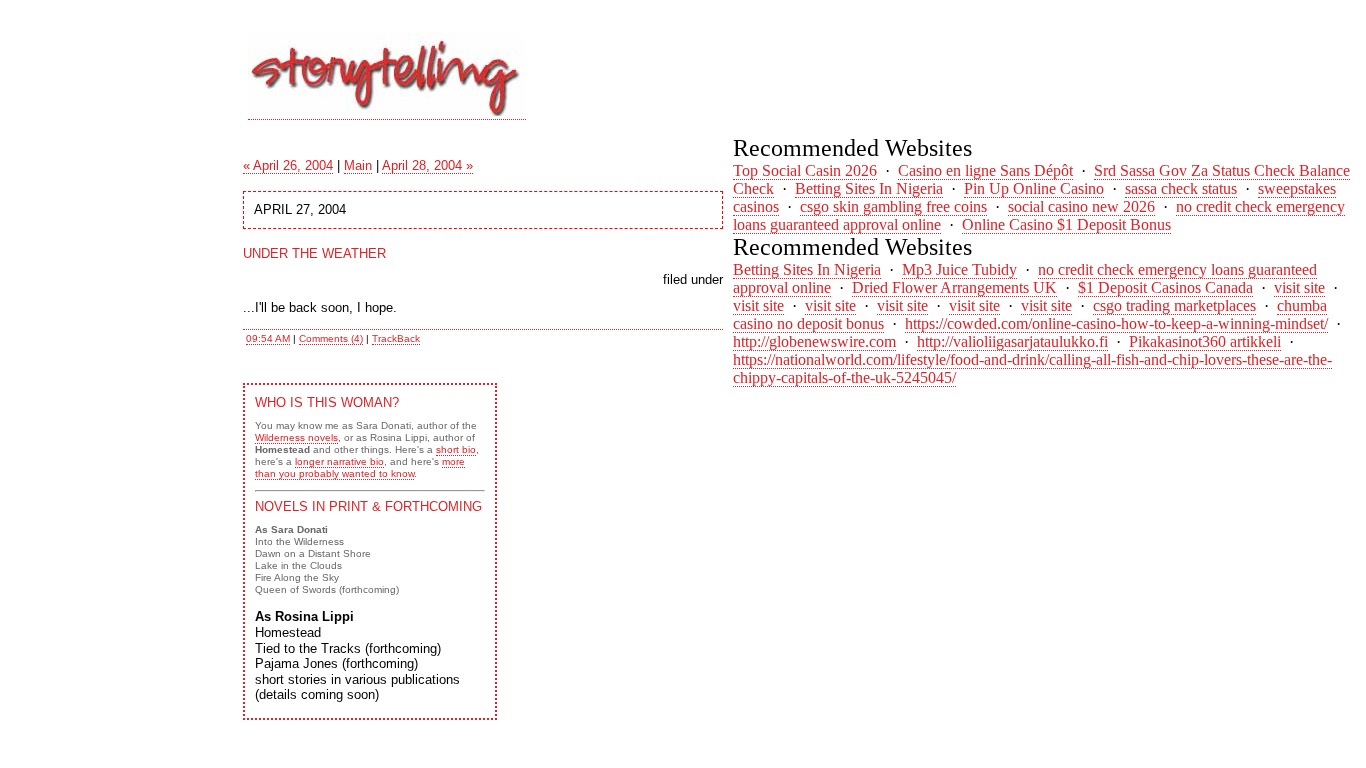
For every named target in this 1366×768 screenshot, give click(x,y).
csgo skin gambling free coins (893, 206)
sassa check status (1181, 188)
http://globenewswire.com (814, 341)
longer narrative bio (339, 461)
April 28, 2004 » (427, 165)
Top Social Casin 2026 (805, 170)
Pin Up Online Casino (1034, 188)
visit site (1299, 287)
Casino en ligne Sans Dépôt (985, 170)
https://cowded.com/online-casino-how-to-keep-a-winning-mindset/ (1116, 323)
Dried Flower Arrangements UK (954, 287)
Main (358, 165)
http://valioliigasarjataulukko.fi (1012, 341)
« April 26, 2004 (288, 165)
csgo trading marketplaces (1174, 305)
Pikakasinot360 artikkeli (1205, 341)
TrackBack (396, 338)
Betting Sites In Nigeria (869, 188)
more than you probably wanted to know (360, 467)
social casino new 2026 (1081, 206)
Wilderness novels (296, 437)
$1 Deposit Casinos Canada (1165, 287)
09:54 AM (268, 338)
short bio (456, 449)
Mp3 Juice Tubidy (959, 269)
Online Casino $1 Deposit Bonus (1066, 224)
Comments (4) (331, 338)
